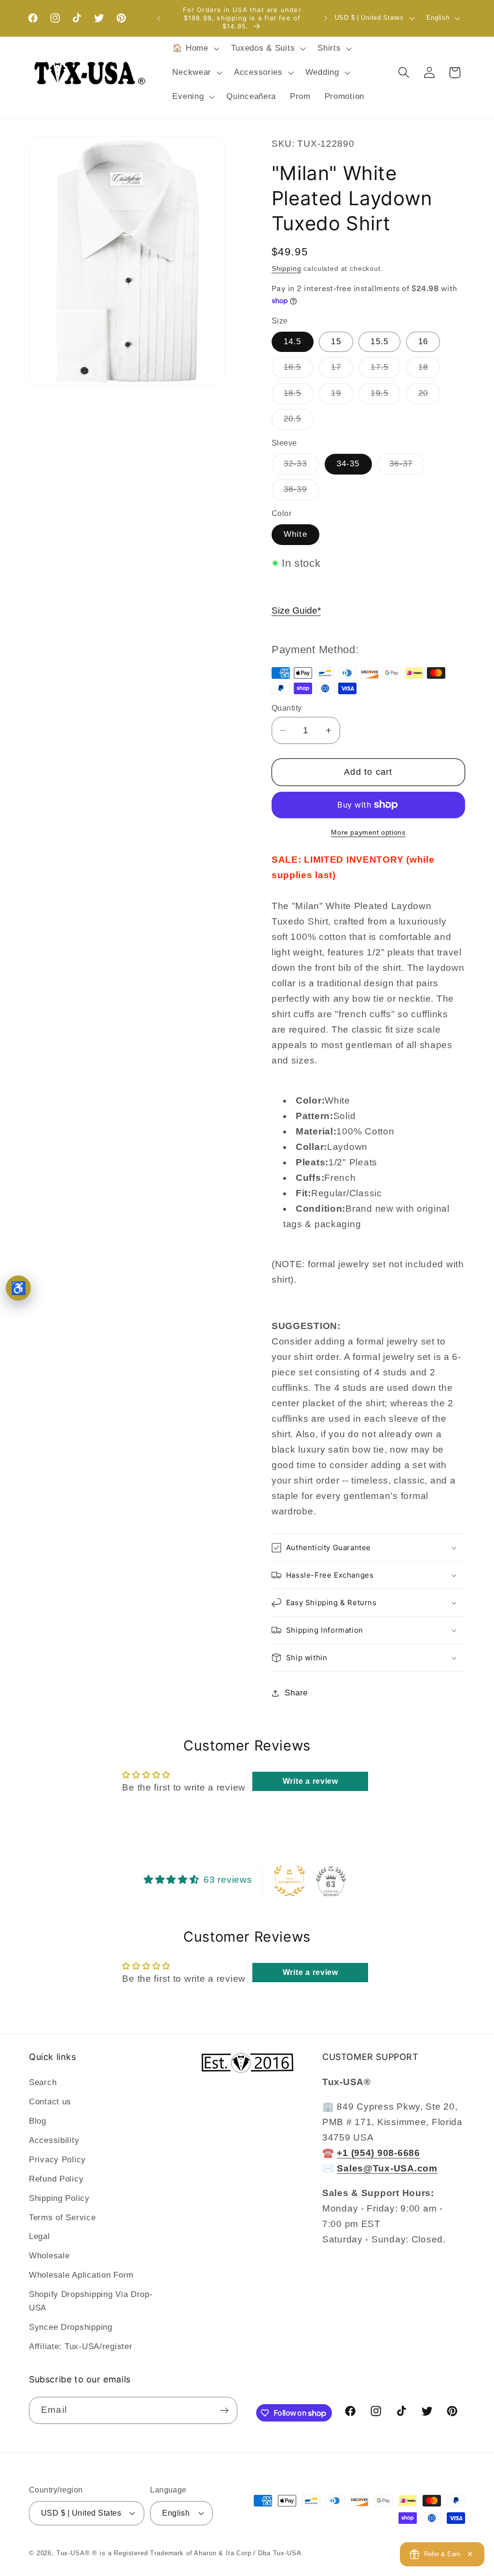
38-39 (301, 492)
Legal (40, 2236)
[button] (195, 49)
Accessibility (54, 2140)
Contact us (50, 2102)
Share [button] (296, 1693)
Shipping (287, 268)
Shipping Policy (59, 2198)
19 (342, 396)
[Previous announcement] (159, 18)
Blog (38, 2121)
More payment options (368, 832)
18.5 (299, 396)
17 (342, 370)
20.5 (299, 422)
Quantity (287, 708)
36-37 (407, 467)
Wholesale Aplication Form (81, 2275)
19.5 (385, 396)
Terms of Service (62, 2218)
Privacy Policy (57, 2160)
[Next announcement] (326, 18)
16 (423, 342)
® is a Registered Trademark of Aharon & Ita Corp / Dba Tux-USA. (198, 2553)
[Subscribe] (224, 2410)
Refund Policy (56, 2179)
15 (336, 342)
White (295, 534)
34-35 (348, 464)
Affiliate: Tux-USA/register (81, 2346)
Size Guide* (296, 610)
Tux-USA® (73, 2553)
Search (43, 2082)
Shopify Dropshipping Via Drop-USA (91, 2301)
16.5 (299, 370)
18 (429, 370)
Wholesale (49, 2256)
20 (429, 396)
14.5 (293, 342)
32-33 (301, 467)
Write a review (310, 1781)
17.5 (385, 370)
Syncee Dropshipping (71, 2327)
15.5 (379, 342)
